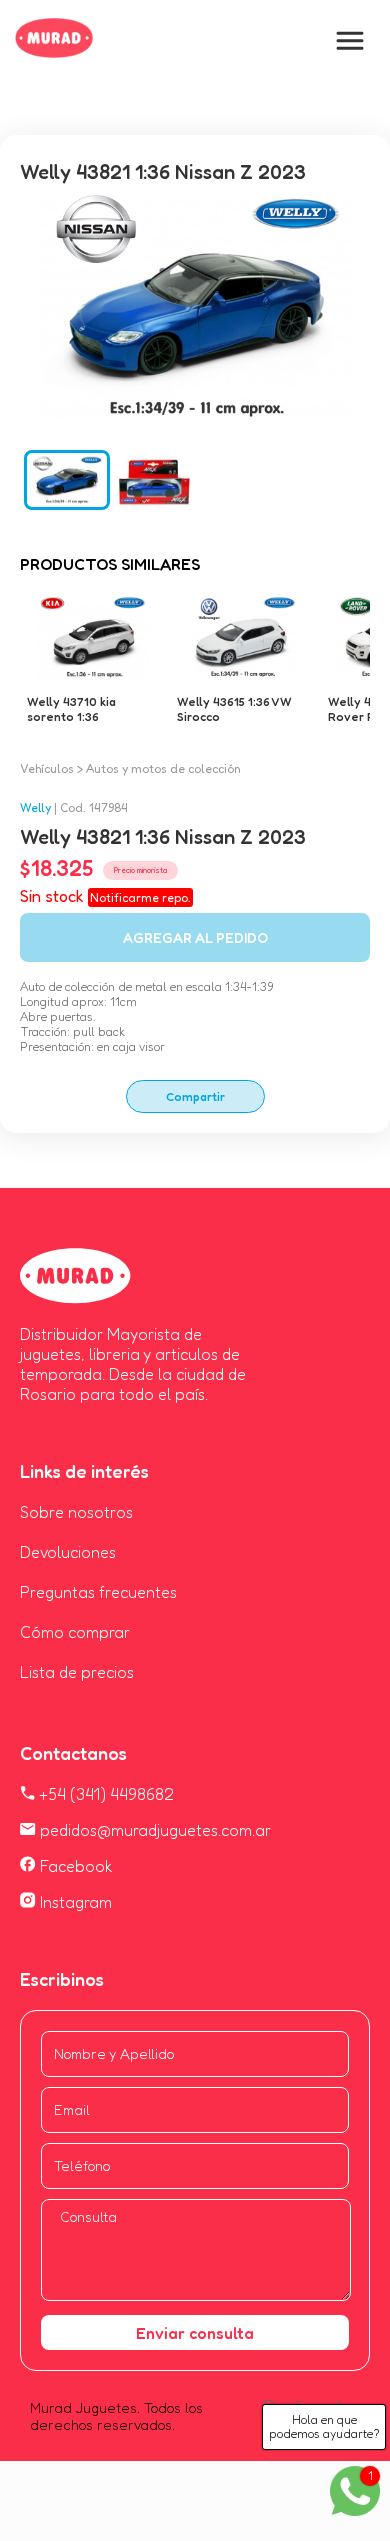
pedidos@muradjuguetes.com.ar (153, 1830)
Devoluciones (68, 1552)
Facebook (74, 1866)
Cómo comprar (75, 1632)
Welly (35, 807)
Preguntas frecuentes (98, 1592)
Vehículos (47, 768)
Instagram (74, 1902)
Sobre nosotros (76, 1512)
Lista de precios (77, 1672)
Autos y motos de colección (163, 768)
